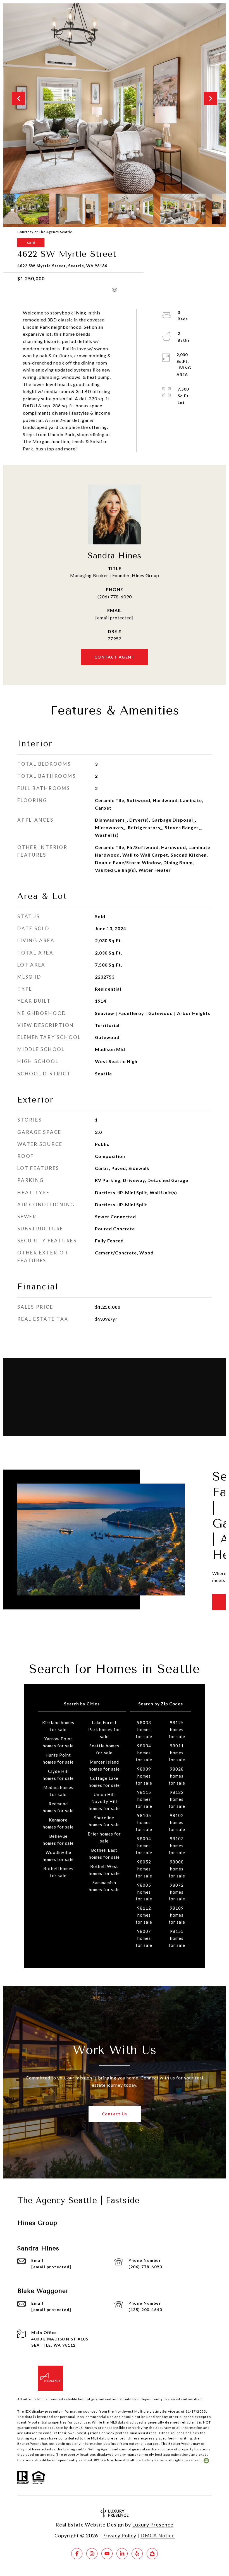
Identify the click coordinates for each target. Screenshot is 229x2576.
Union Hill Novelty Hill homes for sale (104, 1801)
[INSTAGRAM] (92, 2554)
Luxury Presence (153, 2525)
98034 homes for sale (144, 1753)
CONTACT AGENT (115, 657)
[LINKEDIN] (122, 2554)
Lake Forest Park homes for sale (104, 1729)
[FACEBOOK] (77, 2554)
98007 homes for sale (144, 1938)
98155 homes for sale (177, 1938)
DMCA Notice (158, 2535)
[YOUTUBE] (107, 2554)
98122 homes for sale (177, 1799)
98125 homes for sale (177, 1729)
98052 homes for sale (144, 1869)
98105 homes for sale (144, 1822)
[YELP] (137, 2554)
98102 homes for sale (177, 1822)
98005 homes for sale (144, 1892)
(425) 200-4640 (145, 2310)
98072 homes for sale (177, 1892)
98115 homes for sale (144, 1799)
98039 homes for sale (144, 1776)
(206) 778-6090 (115, 597)
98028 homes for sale (177, 1776)
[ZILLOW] (152, 2554)
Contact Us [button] (115, 2114)
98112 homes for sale (144, 1915)
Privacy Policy (119, 2535)
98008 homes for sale (177, 1869)
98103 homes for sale (177, 1846)
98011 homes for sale (177, 1753)
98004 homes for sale (144, 1846)
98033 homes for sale (144, 1729)
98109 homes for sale (177, 1915)
